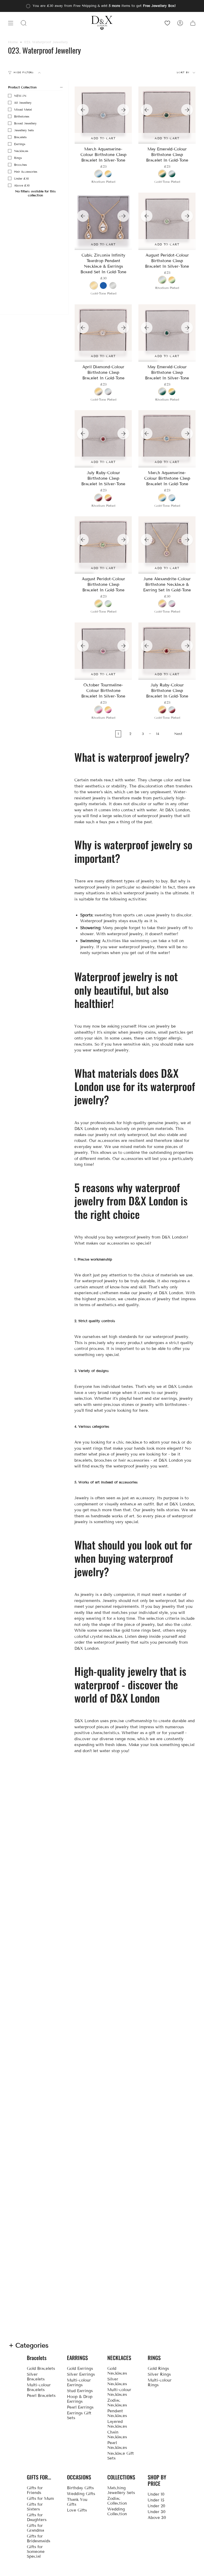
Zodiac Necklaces (117, 2403)
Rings (18, 158)
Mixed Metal (23, 110)
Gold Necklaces (117, 2371)
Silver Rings (159, 2374)
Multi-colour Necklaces (119, 2392)
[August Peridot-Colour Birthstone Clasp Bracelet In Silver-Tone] (167, 221)
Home (13, 42)
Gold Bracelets (41, 2369)
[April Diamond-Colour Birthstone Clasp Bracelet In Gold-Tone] (103, 333)
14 (158, 734)
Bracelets (20, 137)
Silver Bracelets (36, 2377)
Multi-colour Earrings (79, 2383)
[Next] (123, 110)
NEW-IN (20, 96)
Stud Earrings (80, 2391)
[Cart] (193, 23)
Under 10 (156, 2494)
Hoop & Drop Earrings (80, 2399)
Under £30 (22, 179)
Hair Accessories (26, 172)
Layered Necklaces (117, 2424)
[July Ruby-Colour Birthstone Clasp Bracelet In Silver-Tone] (103, 439)
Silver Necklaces (117, 2382)
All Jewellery (23, 103)
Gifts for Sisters (35, 2507)
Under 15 (156, 2500)
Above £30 (22, 185)
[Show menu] (11, 23)
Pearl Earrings (80, 2407)
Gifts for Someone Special (36, 2552)
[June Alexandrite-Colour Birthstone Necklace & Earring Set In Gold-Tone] (167, 545)
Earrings (20, 144)
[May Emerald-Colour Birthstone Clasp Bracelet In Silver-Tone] (167, 333)
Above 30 (157, 2518)
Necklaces (21, 151)
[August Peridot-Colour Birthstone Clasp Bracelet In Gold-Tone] (103, 545)
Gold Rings (158, 2369)
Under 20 (156, 2506)
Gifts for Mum (40, 2499)
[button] (24, 23)
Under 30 (157, 2512)
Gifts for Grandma (35, 2528)
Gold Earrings (80, 2369)
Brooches (20, 165)
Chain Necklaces (117, 2435)
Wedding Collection (117, 2512)
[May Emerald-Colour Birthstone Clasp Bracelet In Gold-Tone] (167, 115)
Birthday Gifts (80, 2488)
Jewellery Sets (24, 130)
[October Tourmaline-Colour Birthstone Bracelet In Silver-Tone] (103, 651)
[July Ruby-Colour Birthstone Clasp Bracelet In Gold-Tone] (167, 651)
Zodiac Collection (117, 2501)
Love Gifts (77, 2510)
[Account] (180, 23)
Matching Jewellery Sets (121, 2490)
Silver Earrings (81, 2374)
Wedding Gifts (81, 2494)
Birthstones (22, 116)
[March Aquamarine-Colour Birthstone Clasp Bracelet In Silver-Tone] (103, 115)
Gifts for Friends (35, 2490)
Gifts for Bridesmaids (39, 2539)
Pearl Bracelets (41, 2396)
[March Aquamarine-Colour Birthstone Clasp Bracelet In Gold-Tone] (167, 439)
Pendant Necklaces (117, 2413)
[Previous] (83, 110)
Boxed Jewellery (25, 123)
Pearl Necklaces (117, 2445)
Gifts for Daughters (37, 2517)
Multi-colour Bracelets (39, 2387)
